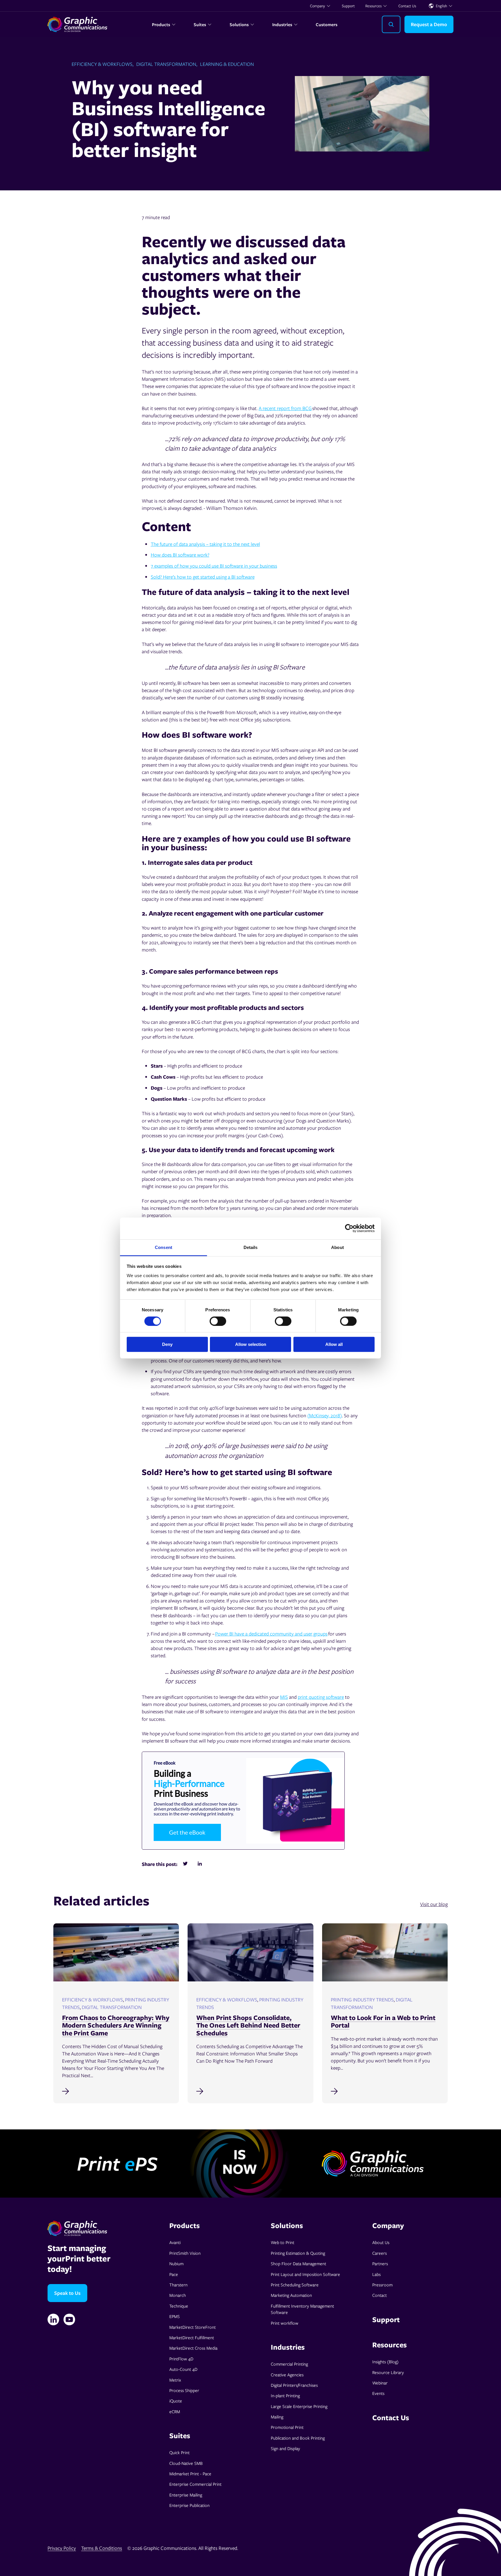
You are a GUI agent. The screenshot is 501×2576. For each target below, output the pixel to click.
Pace (174, 2274)
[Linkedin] (53, 2319)
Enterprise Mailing (186, 2495)
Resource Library (388, 2372)
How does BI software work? (180, 555)
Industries (282, 24)
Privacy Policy (62, 2548)
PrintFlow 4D (181, 2359)
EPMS (175, 2316)
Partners (380, 2263)
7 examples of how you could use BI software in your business (214, 566)
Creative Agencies (287, 2375)
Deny (167, 1344)
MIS (284, 1697)
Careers (380, 2253)
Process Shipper (184, 2390)
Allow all (334, 1344)
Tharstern (178, 2285)
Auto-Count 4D (183, 2369)
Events (378, 2393)
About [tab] (337, 1247)
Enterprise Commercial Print (195, 2484)
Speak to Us (67, 2293)
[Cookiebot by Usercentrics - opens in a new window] (349, 1228)
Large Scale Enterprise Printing (299, 2406)
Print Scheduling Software (295, 2285)
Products (161, 24)
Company (317, 6)
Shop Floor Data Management (298, 2263)
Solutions (239, 24)
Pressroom (382, 2285)
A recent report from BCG (285, 408)
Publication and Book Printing (298, 2438)
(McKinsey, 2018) (325, 1415)
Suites (200, 24)
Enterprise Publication (189, 2505)
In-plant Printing (285, 2396)
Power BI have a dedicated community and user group (270, 1634)
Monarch (178, 2295)
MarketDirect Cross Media (193, 2348)
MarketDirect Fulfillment (192, 2337)
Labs (376, 2274)
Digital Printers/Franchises (294, 2385)
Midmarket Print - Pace (190, 2474)
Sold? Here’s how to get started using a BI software (203, 577)
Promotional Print (287, 2427)
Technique (179, 2306)
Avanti (175, 2242)
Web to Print (283, 2242)
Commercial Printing (289, 2364)
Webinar (380, 2383)
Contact (380, 2295)
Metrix (175, 2380)
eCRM (175, 2411)
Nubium (176, 2263)
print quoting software (321, 1697)
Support (348, 6)
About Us (381, 2242)
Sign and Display (285, 2448)
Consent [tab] (164, 1247)
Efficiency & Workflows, (102, 64)
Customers (327, 24)
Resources (373, 6)
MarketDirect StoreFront (193, 2327)
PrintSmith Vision (185, 2253)
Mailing (277, 2417)
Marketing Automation (291, 2295)
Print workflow (285, 2323)
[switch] (218, 1321)
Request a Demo (429, 24)
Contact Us (407, 6)
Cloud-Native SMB (186, 2463)
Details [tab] (251, 1247)
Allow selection (251, 1344)
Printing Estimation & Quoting (298, 2253)
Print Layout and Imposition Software (305, 2274)
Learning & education (227, 64)
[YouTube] (69, 2319)
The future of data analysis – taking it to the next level (205, 544)
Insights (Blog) (385, 2362)
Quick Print (179, 2452)
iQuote (176, 2401)
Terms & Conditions (102, 2548)
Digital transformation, (167, 64)
